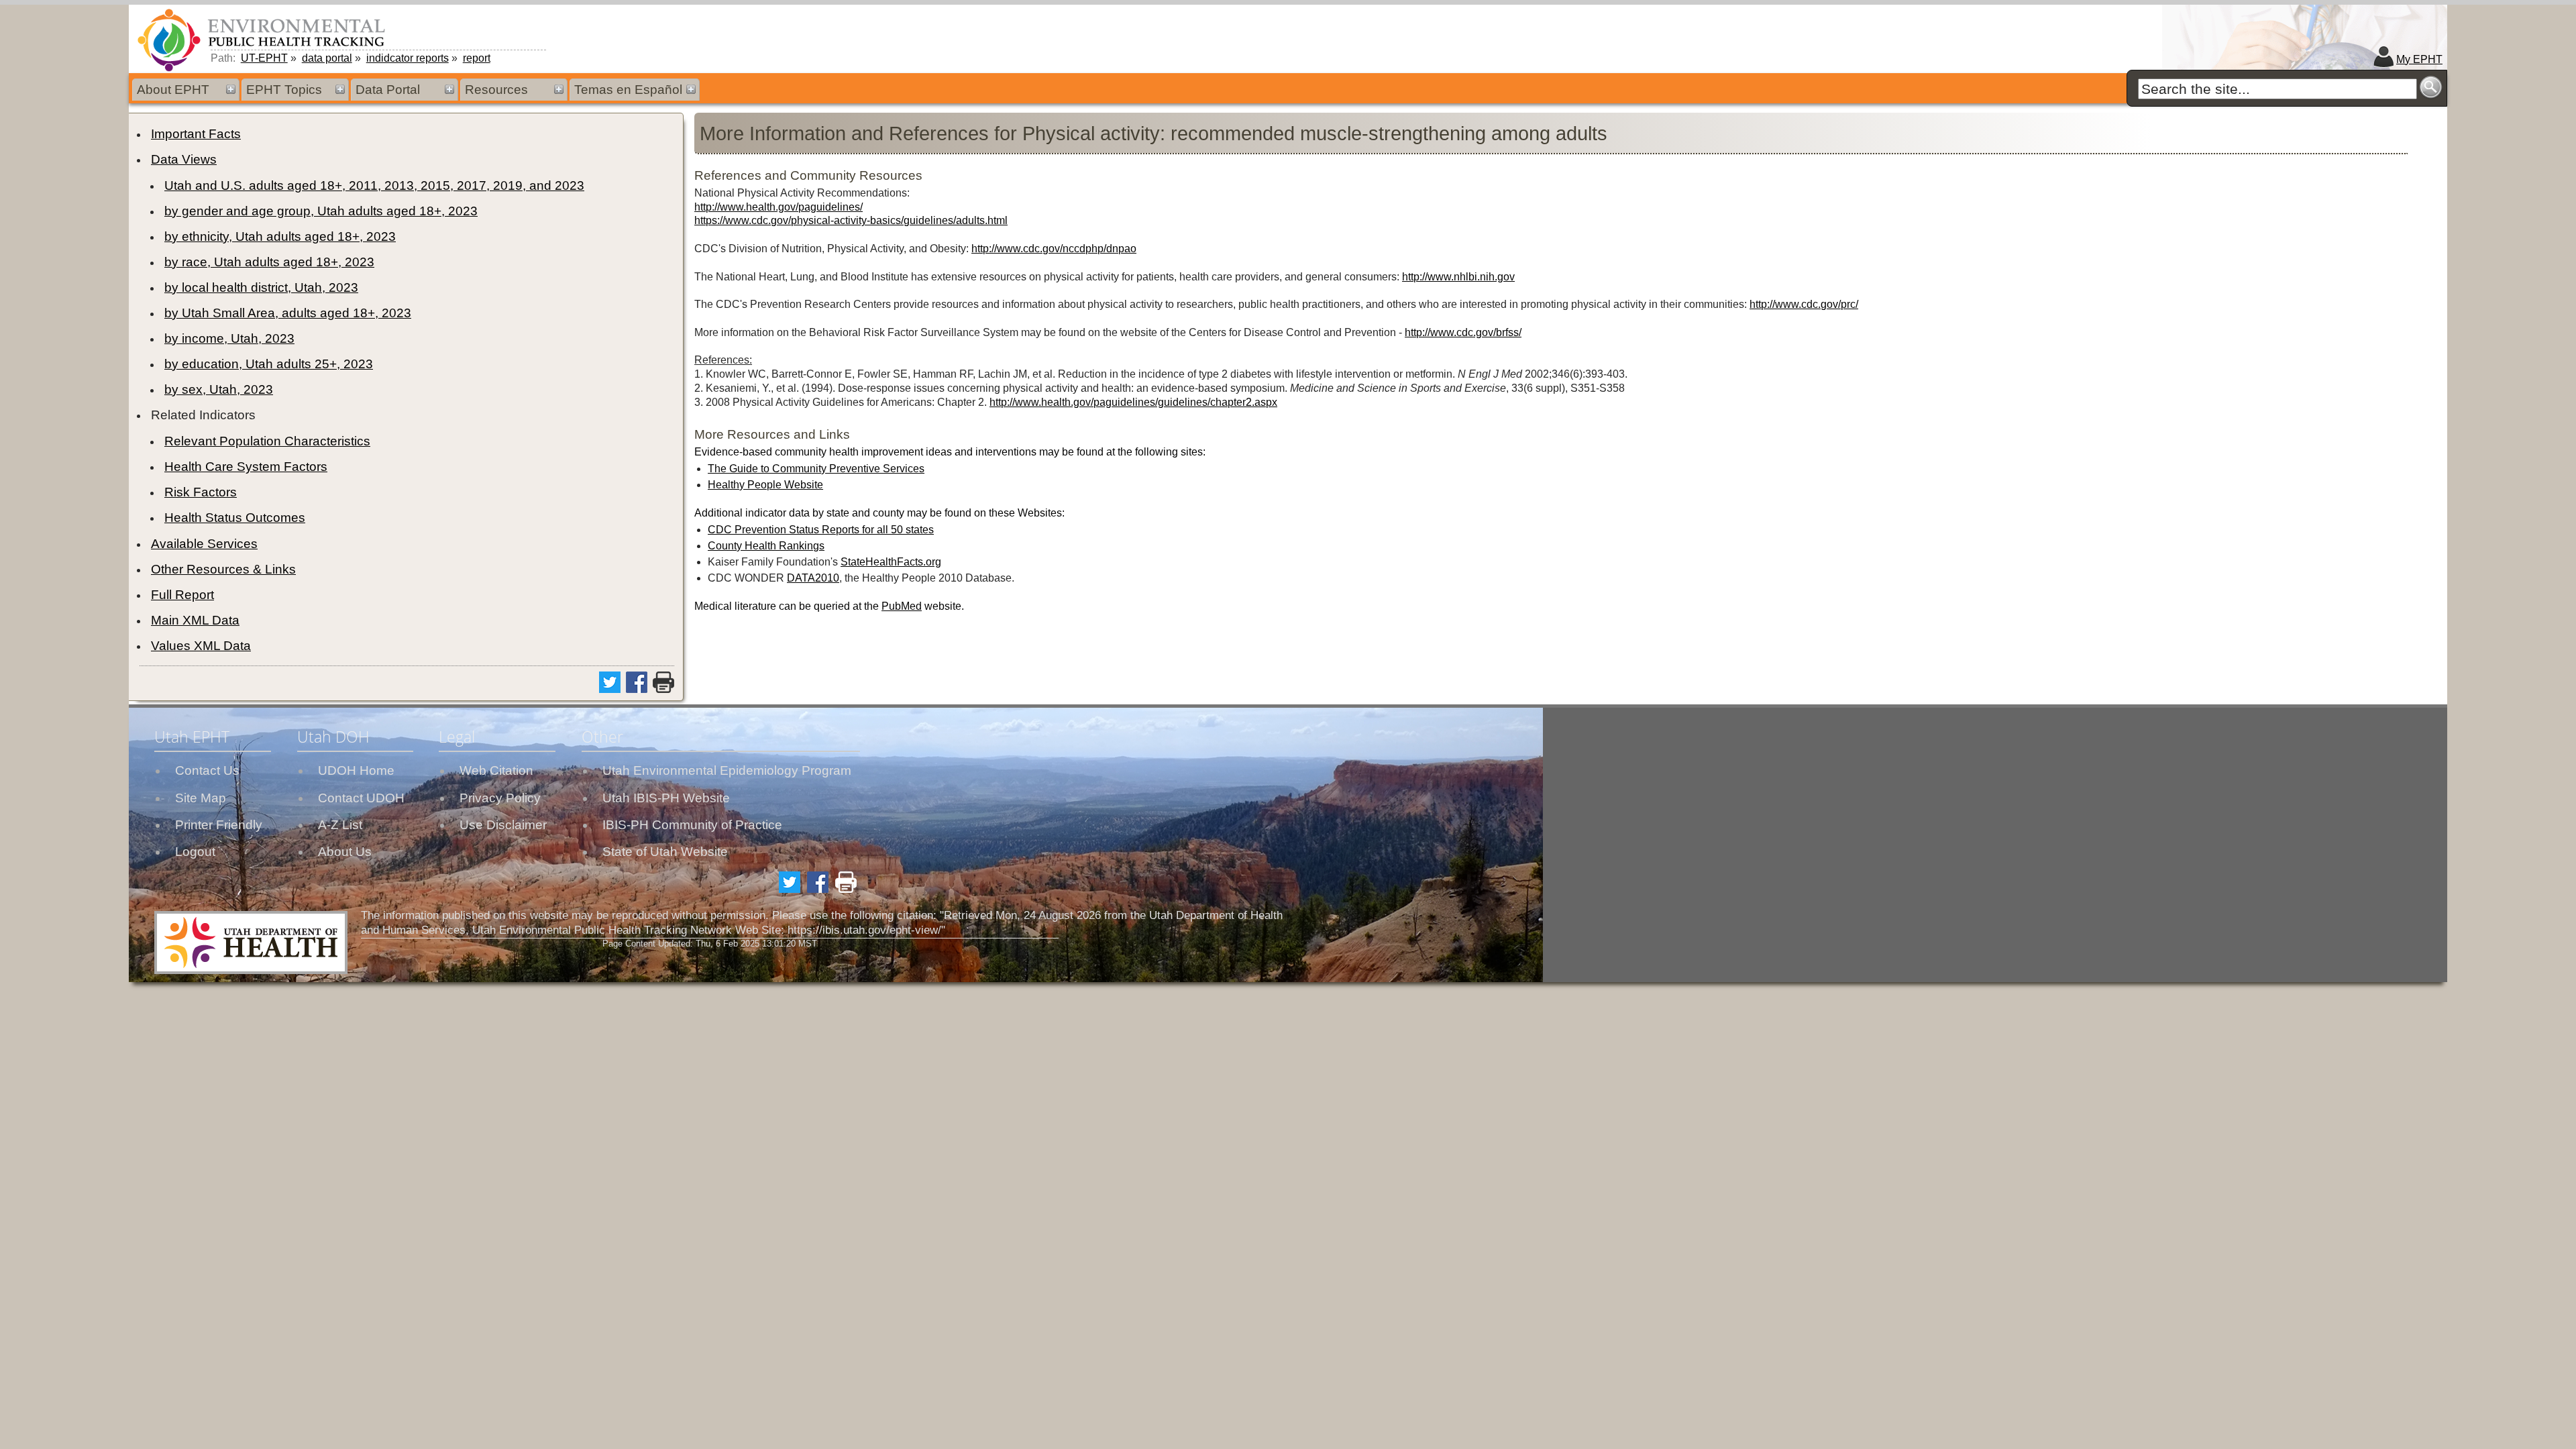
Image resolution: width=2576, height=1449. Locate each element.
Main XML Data (195, 620)
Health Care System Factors (246, 467)
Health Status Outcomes (235, 518)
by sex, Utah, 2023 (219, 389)
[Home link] (264, 40)
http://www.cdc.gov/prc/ (1804, 304)
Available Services (204, 544)
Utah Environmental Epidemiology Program (727, 770)
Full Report (182, 595)
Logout (195, 852)
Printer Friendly (219, 825)
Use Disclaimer (503, 825)
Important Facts (196, 134)
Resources (496, 90)
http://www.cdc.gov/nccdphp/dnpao (1054, 249)
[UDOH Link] (251, 943)
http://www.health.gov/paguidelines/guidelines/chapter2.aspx (1133, 402)
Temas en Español (628, 90)
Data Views (184, 159)
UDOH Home (356, 770)
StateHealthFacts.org (891, 562)
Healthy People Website (765, 485)
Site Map (201, 798)
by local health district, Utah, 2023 (261, 287)
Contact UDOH (361, 798)
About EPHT (173, 90)
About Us (345, 852)
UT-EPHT (264, 58)
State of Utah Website (665, 852)
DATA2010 (813, 578)
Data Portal (388, 90)
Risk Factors (201, 492)
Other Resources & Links (223, 569)
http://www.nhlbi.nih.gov (1458, 277)
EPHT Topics (284, 90)
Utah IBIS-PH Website (666, 798)
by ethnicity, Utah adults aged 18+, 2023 (280, 236)
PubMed (902, 606)
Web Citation (496, 770)
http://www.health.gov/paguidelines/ (779, 207)
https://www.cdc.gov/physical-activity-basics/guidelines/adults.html (851, 220)
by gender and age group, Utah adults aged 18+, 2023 (321, 211)
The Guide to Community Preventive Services (816, 469)
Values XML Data (201, 646)
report (477, 58)
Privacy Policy (500, 798)
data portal (327, 58)
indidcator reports (408, 58)
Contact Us (207, 770)
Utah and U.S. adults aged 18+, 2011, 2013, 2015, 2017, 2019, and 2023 (374, 185)
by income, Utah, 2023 (229, 338)
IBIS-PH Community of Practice (692, 825)
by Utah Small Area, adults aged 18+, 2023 (288, 313)
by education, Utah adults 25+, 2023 (269, 364)
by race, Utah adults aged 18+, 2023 (269, 262)
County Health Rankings (766, 546)
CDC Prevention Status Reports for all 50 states (821, 530)
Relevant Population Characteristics (267, 441)
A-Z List (340, 825)
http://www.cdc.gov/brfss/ (1463, 332)
